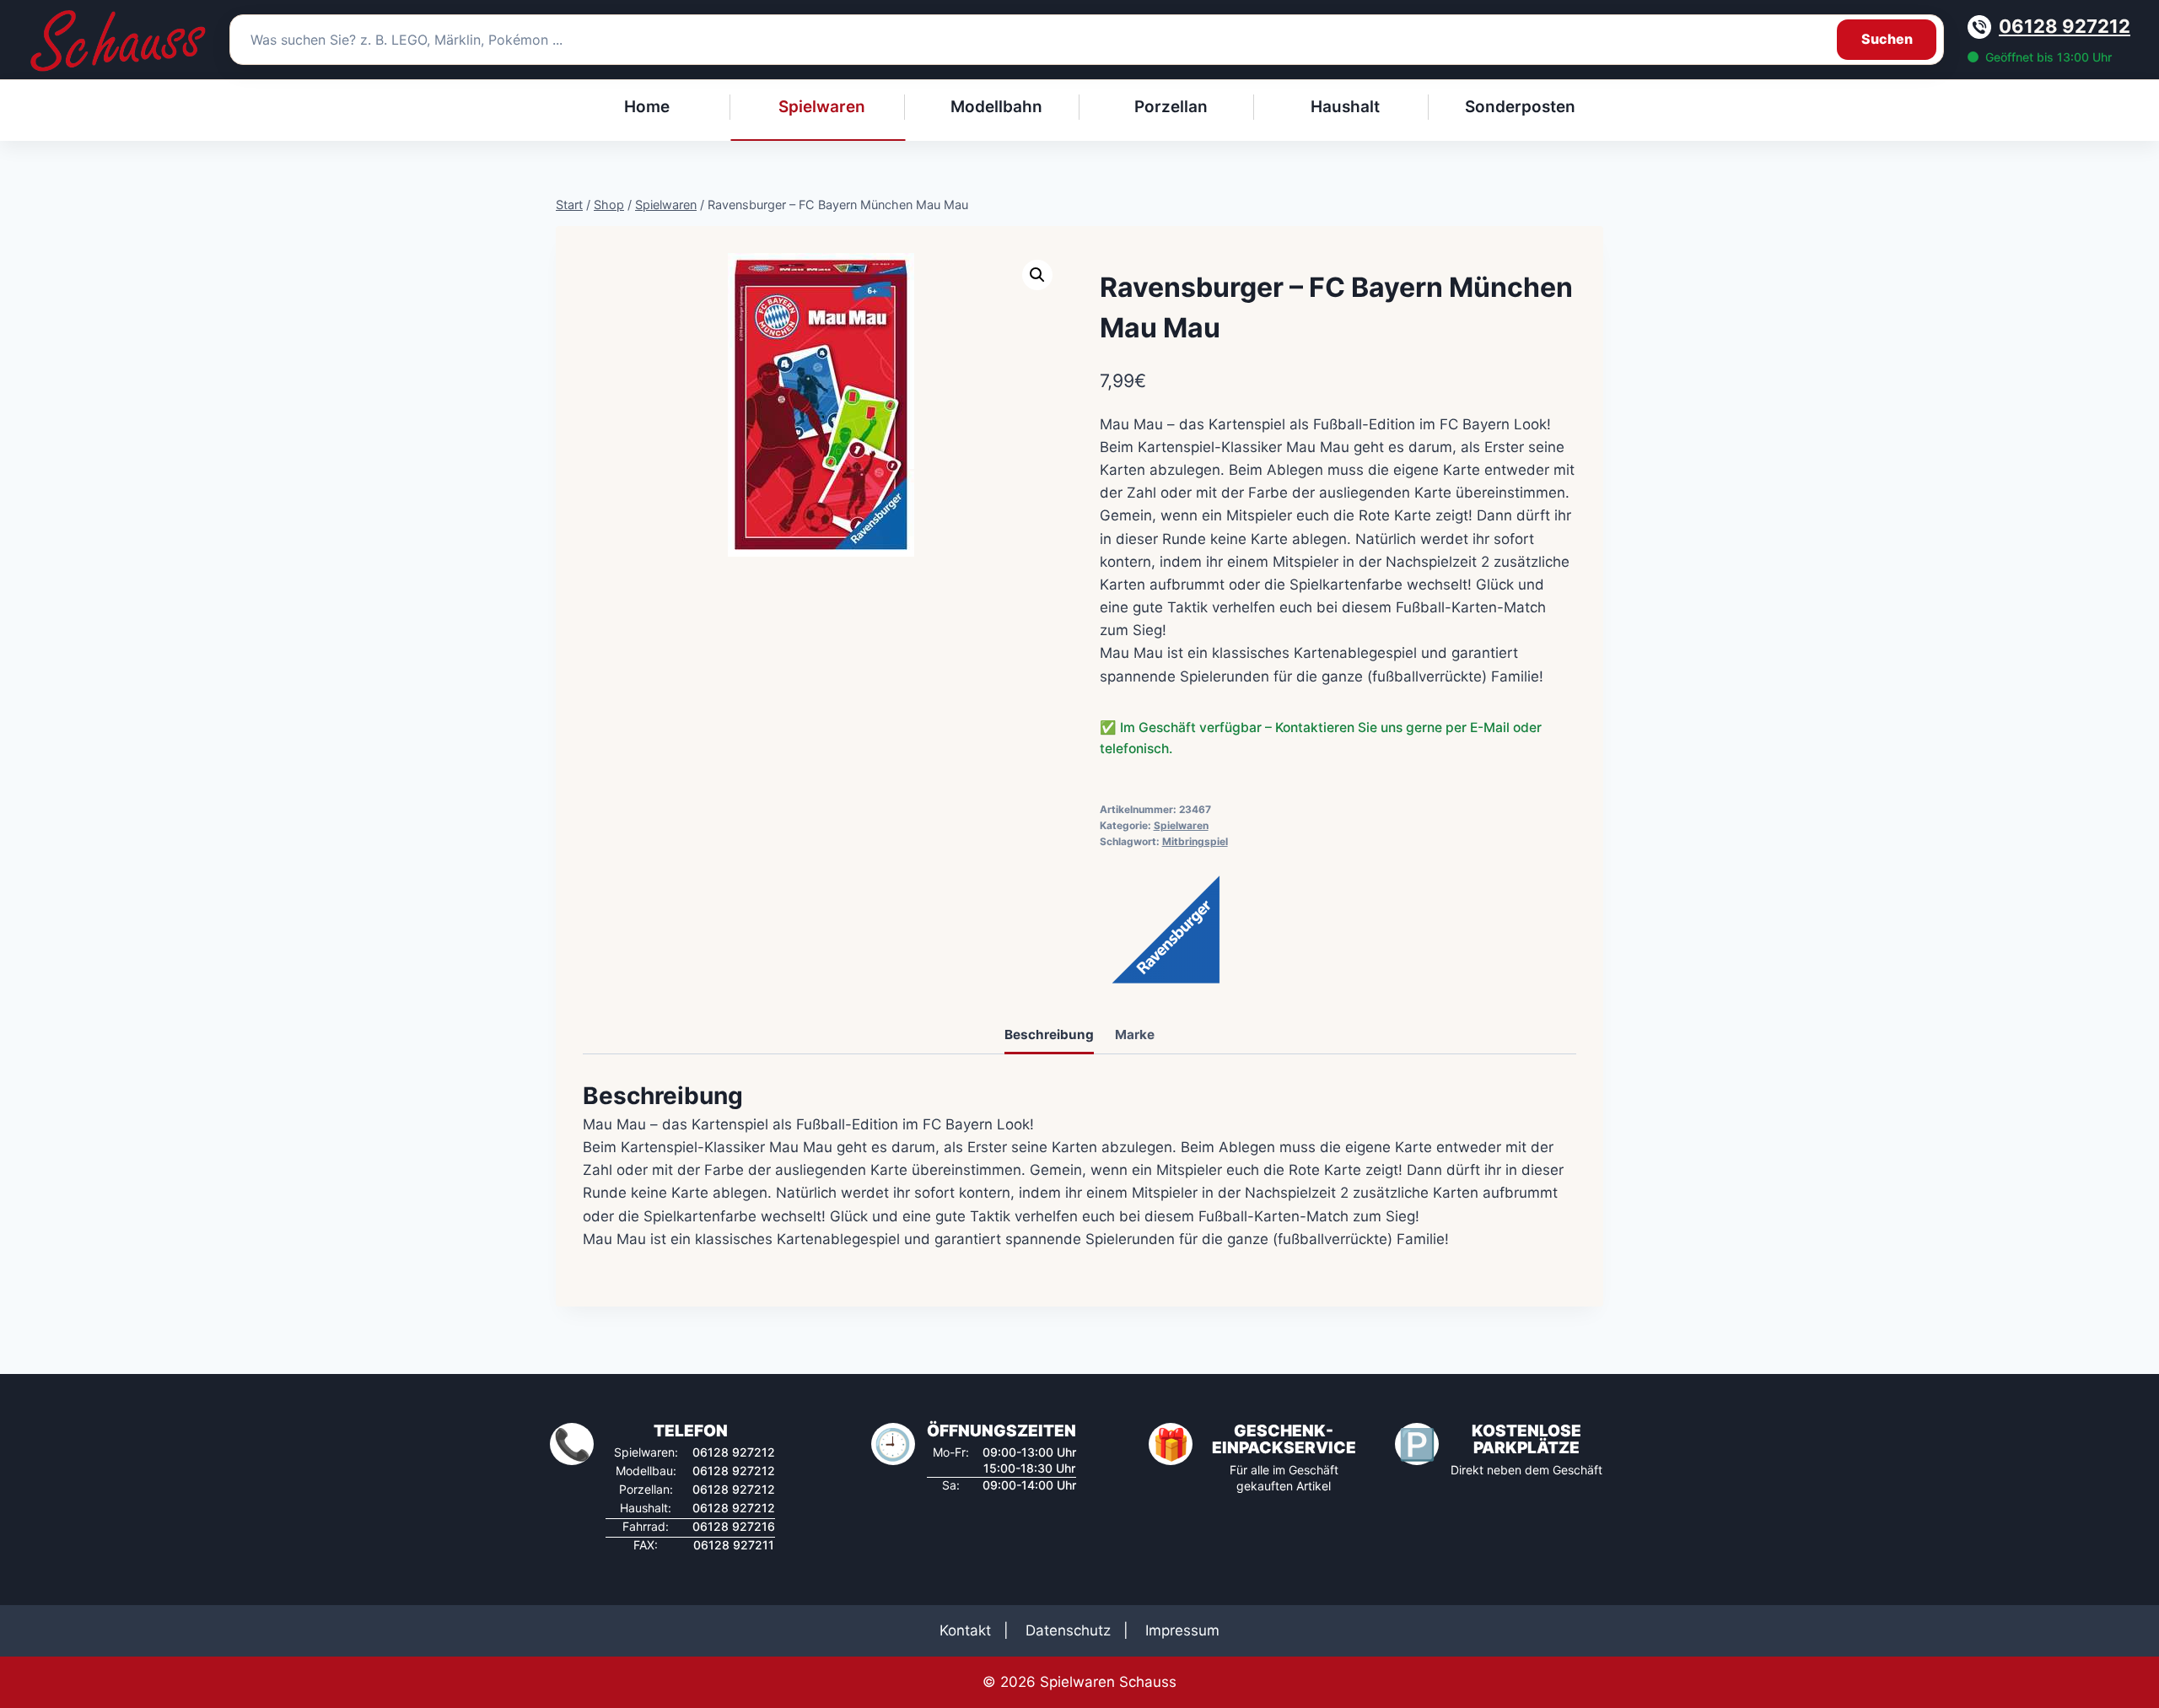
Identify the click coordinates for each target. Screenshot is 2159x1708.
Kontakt (965, 1630)
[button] (1037, 275)
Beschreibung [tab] (1049, 1034)
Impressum (1182, 1630)
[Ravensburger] (1163, 927)
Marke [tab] (1135, 1034)
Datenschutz (1068, 1630)
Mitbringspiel (1195, 841)
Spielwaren (1181, 825)
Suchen (1887, 39)
